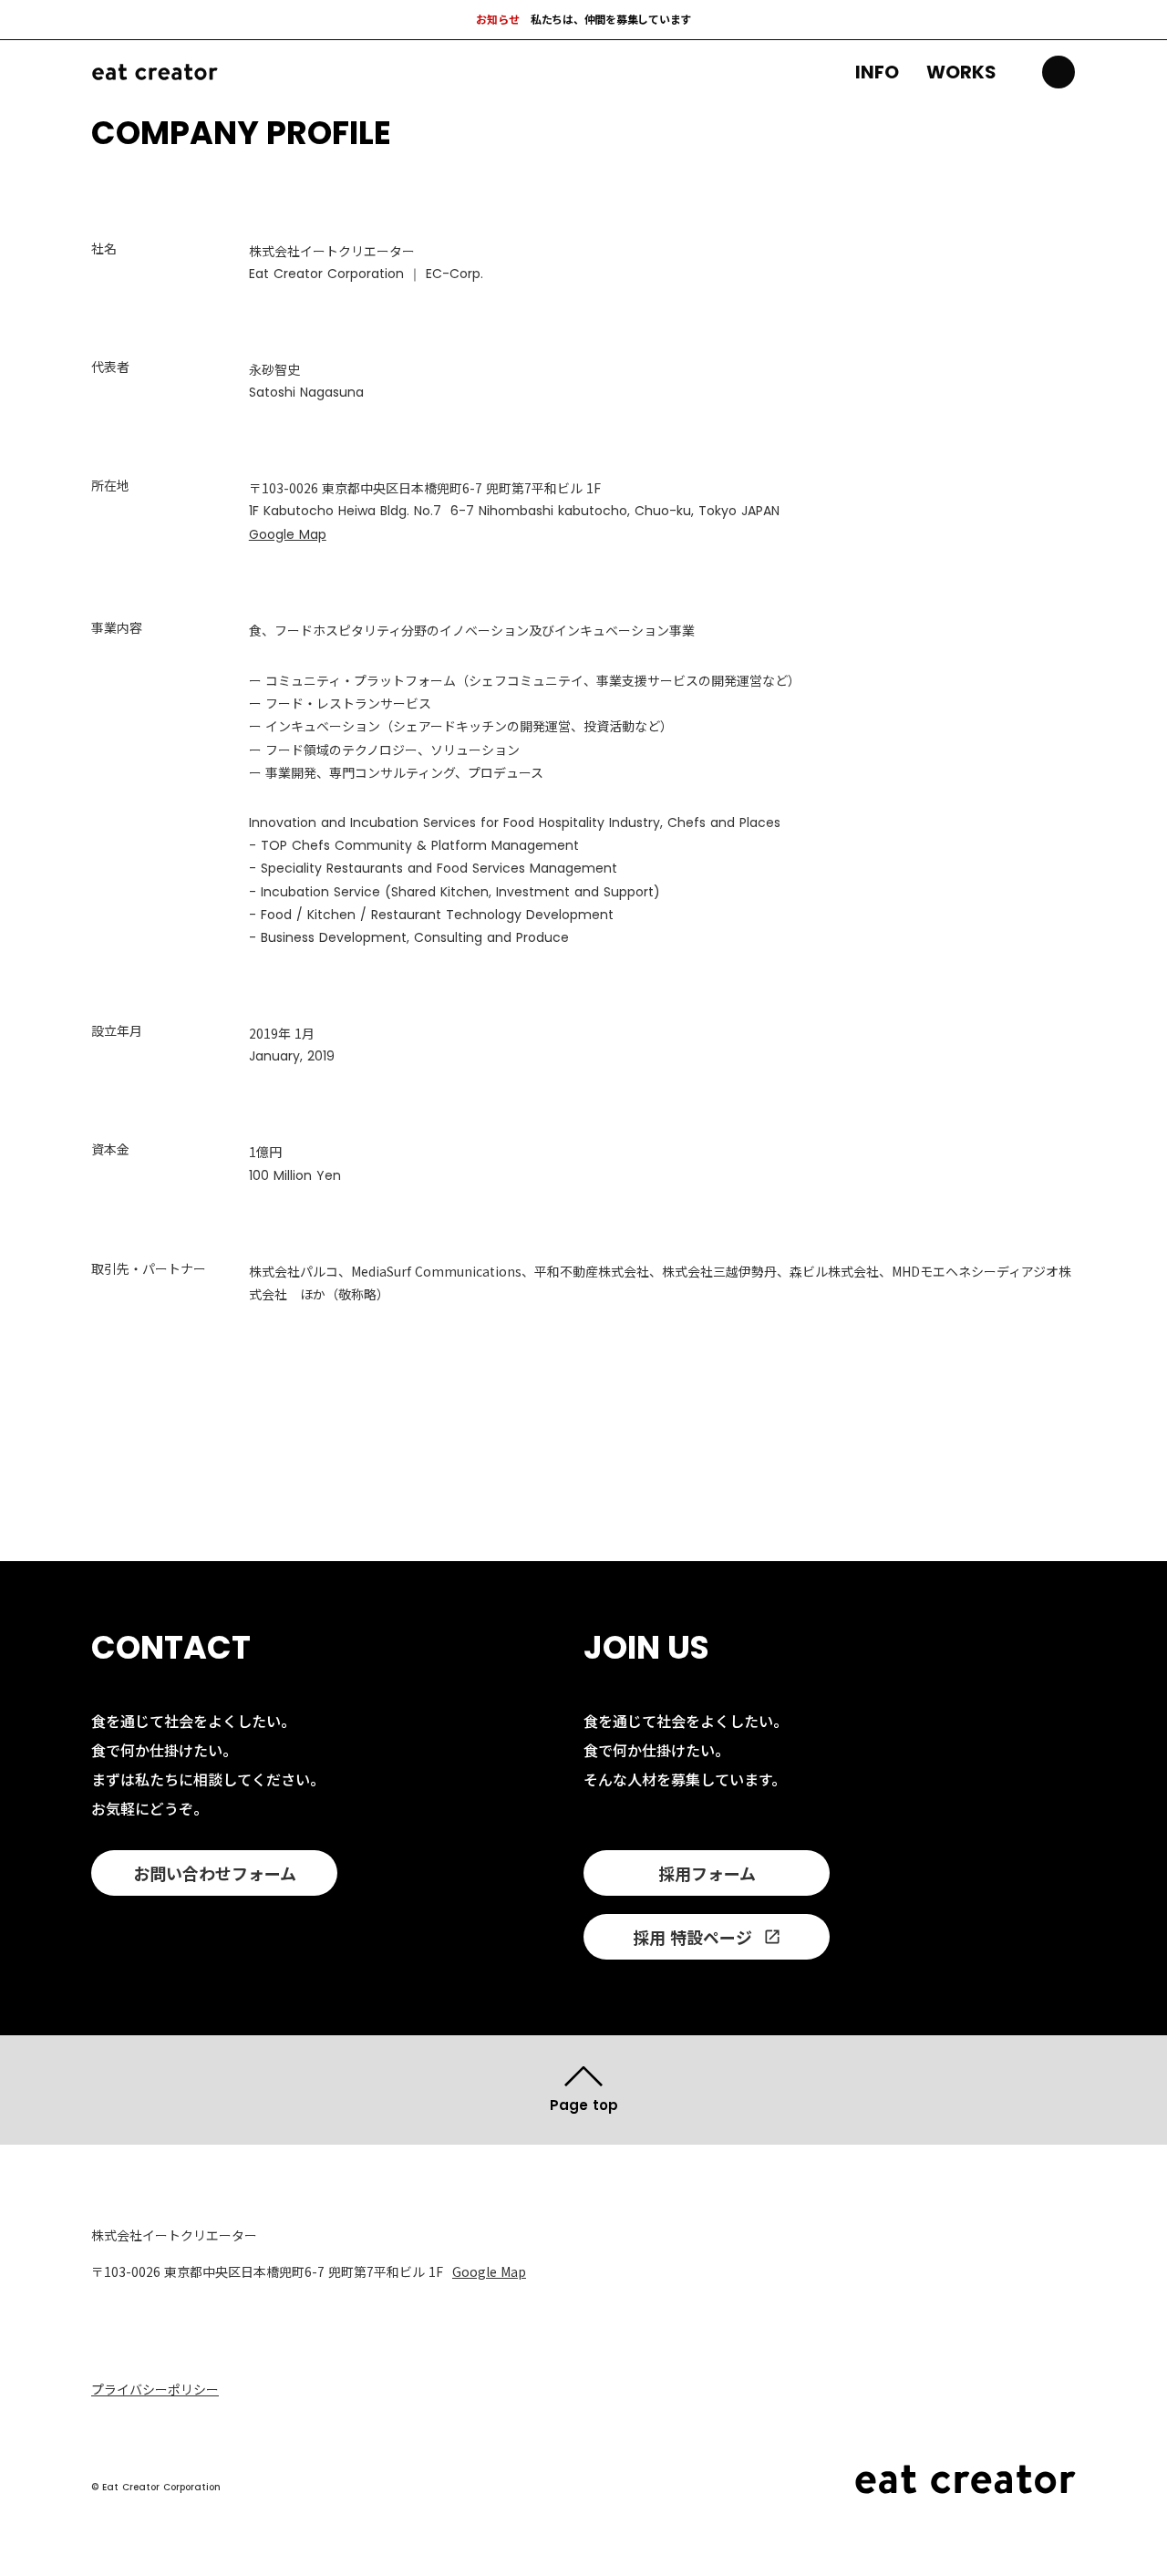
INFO (877, 72)
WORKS (961, 72)
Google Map (288, 534)
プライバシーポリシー (155, 2390)
